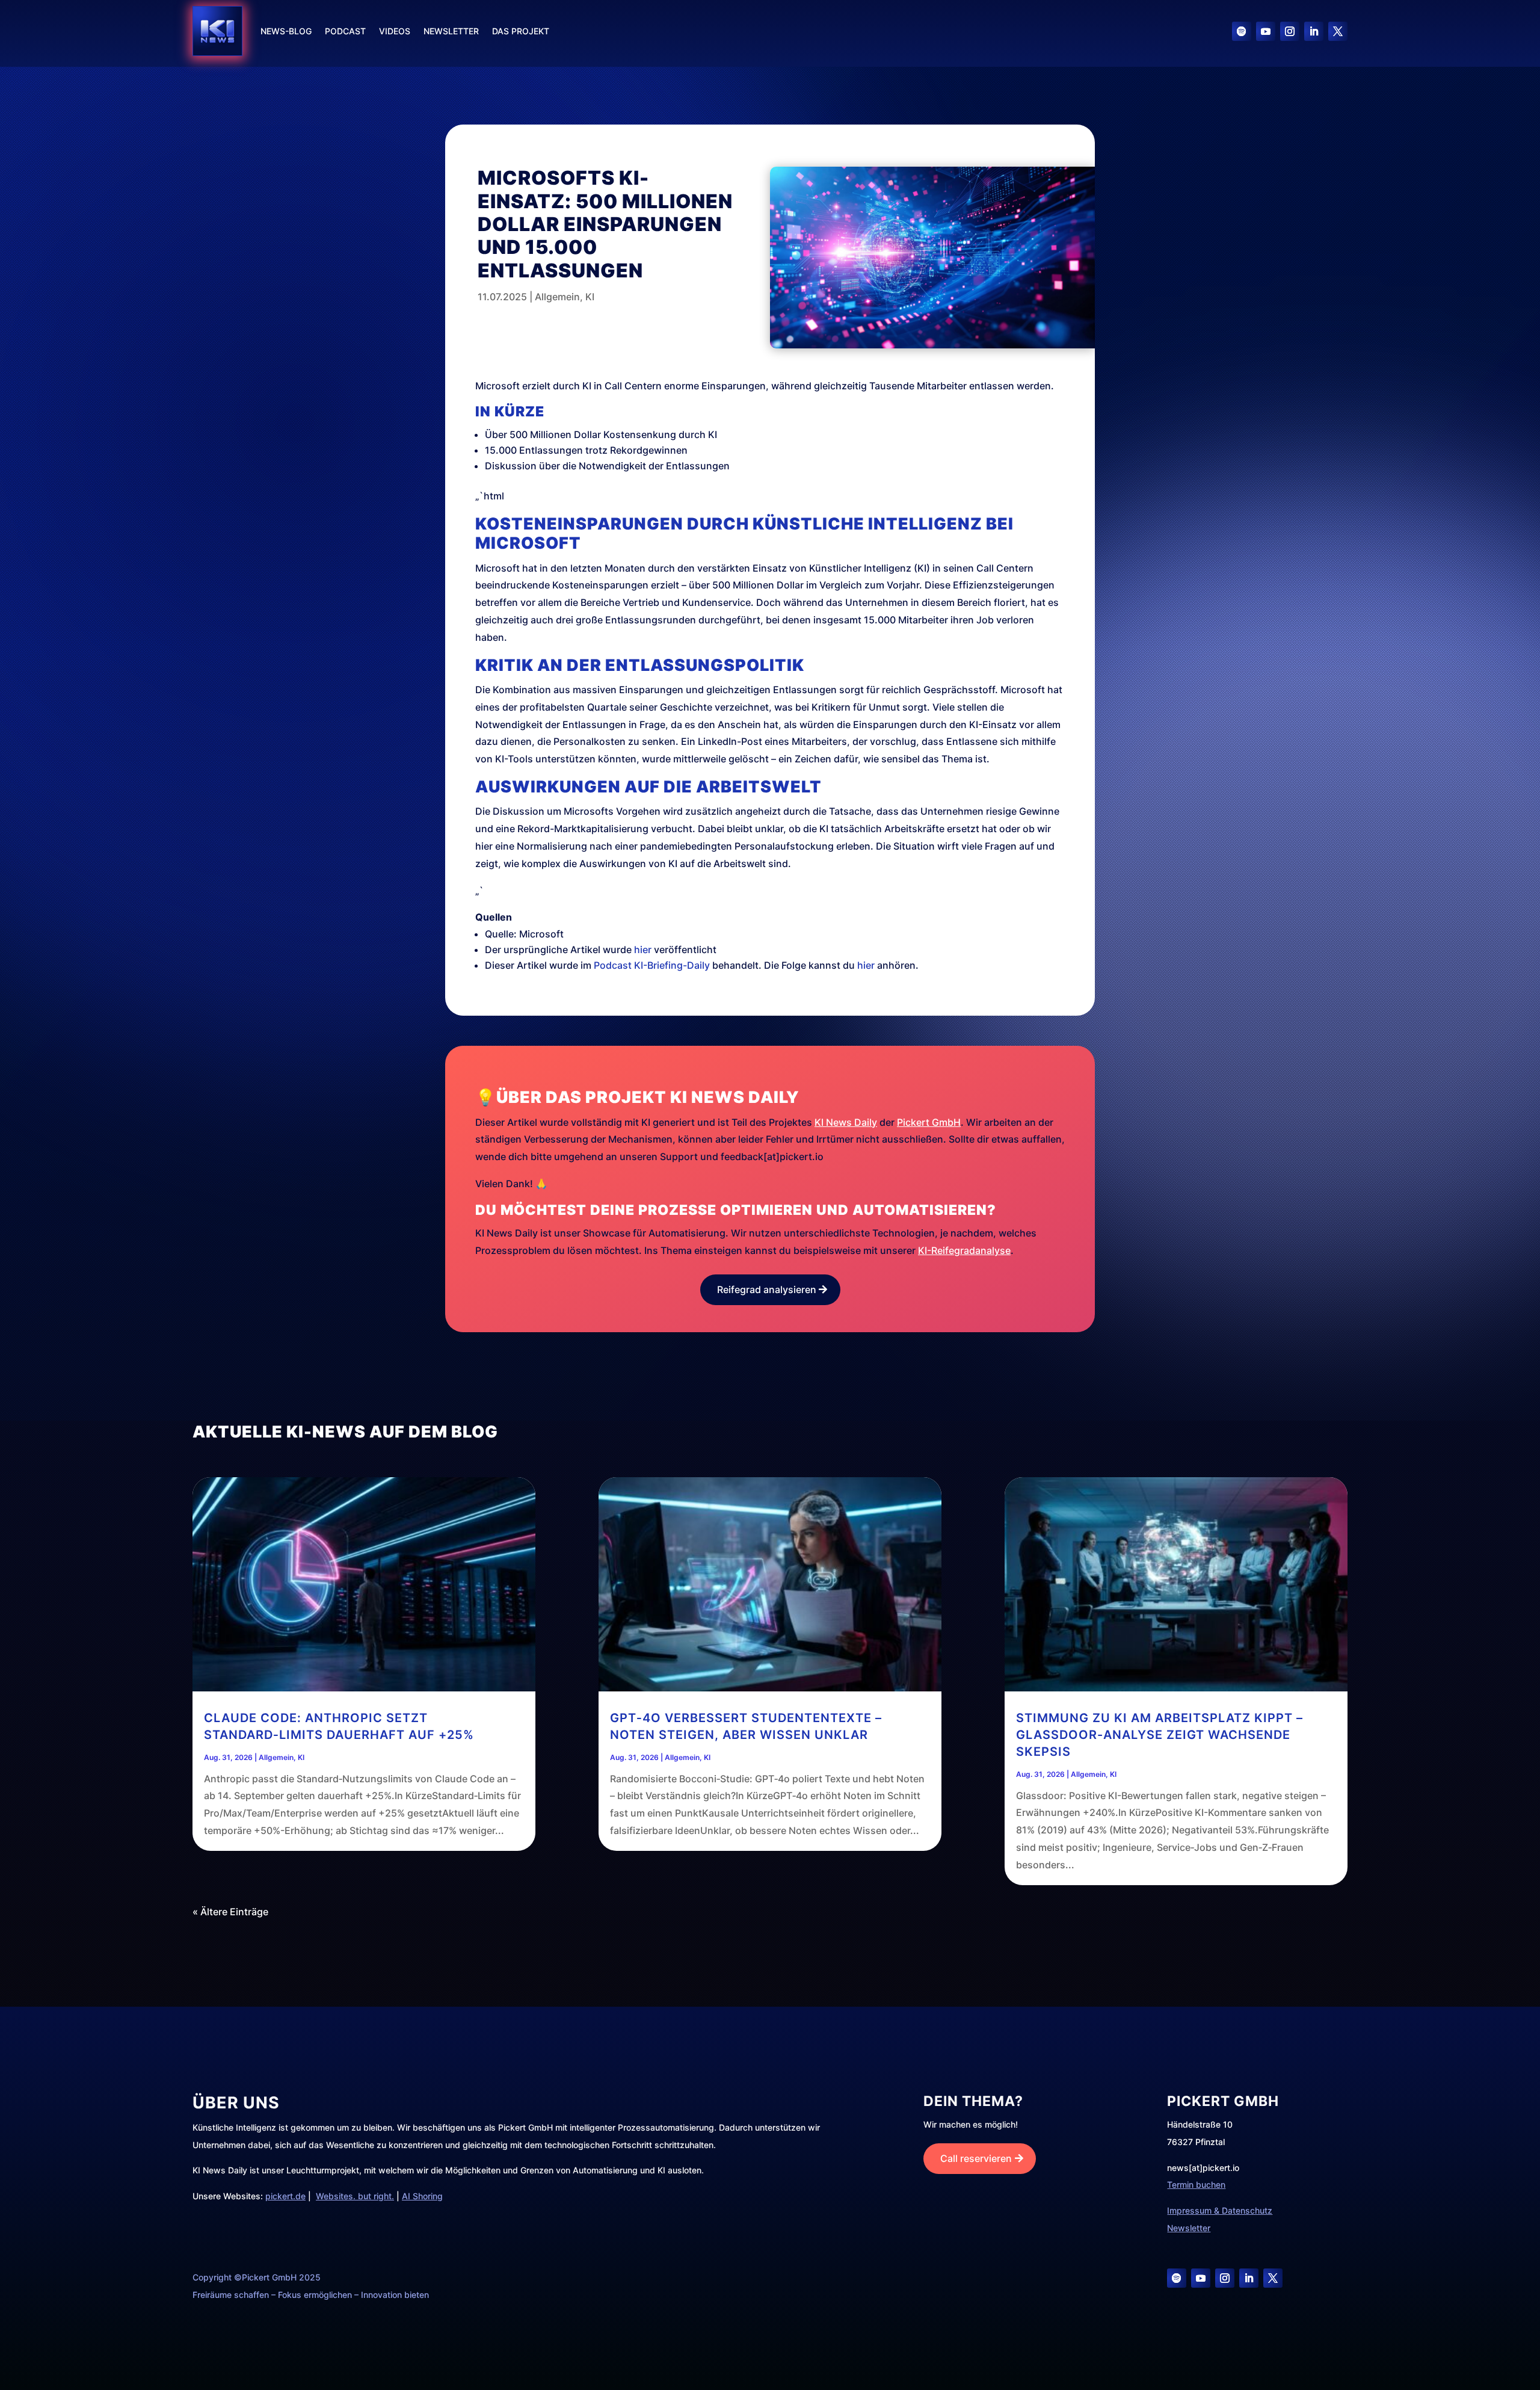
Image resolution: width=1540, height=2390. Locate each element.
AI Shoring (422, 2196)
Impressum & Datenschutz (1220, 2210)
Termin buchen (1196, 2185)
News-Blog (286, 31)
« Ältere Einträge (230, 1912)
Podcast (345, 31)
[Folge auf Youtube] (1266, 31)
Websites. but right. (355, 2196)
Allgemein (557, 297)
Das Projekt (521, 31)
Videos (395, 31)
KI (590, 297)
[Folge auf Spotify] (1242, 31)
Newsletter (451, 31)
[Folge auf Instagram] (1290, 31)
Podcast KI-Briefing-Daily (652, 965)
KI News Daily (846, 1122)
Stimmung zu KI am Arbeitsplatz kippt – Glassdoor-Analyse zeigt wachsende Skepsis (1160, 1735)
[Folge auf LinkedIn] (1314, 31)
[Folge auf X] (1338, 31)
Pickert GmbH (929, 1122)
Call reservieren (976, 2158)
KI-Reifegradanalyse (964, 1250)
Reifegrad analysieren (767, 1289)
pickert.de (285, 2196)
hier (643, 950)
